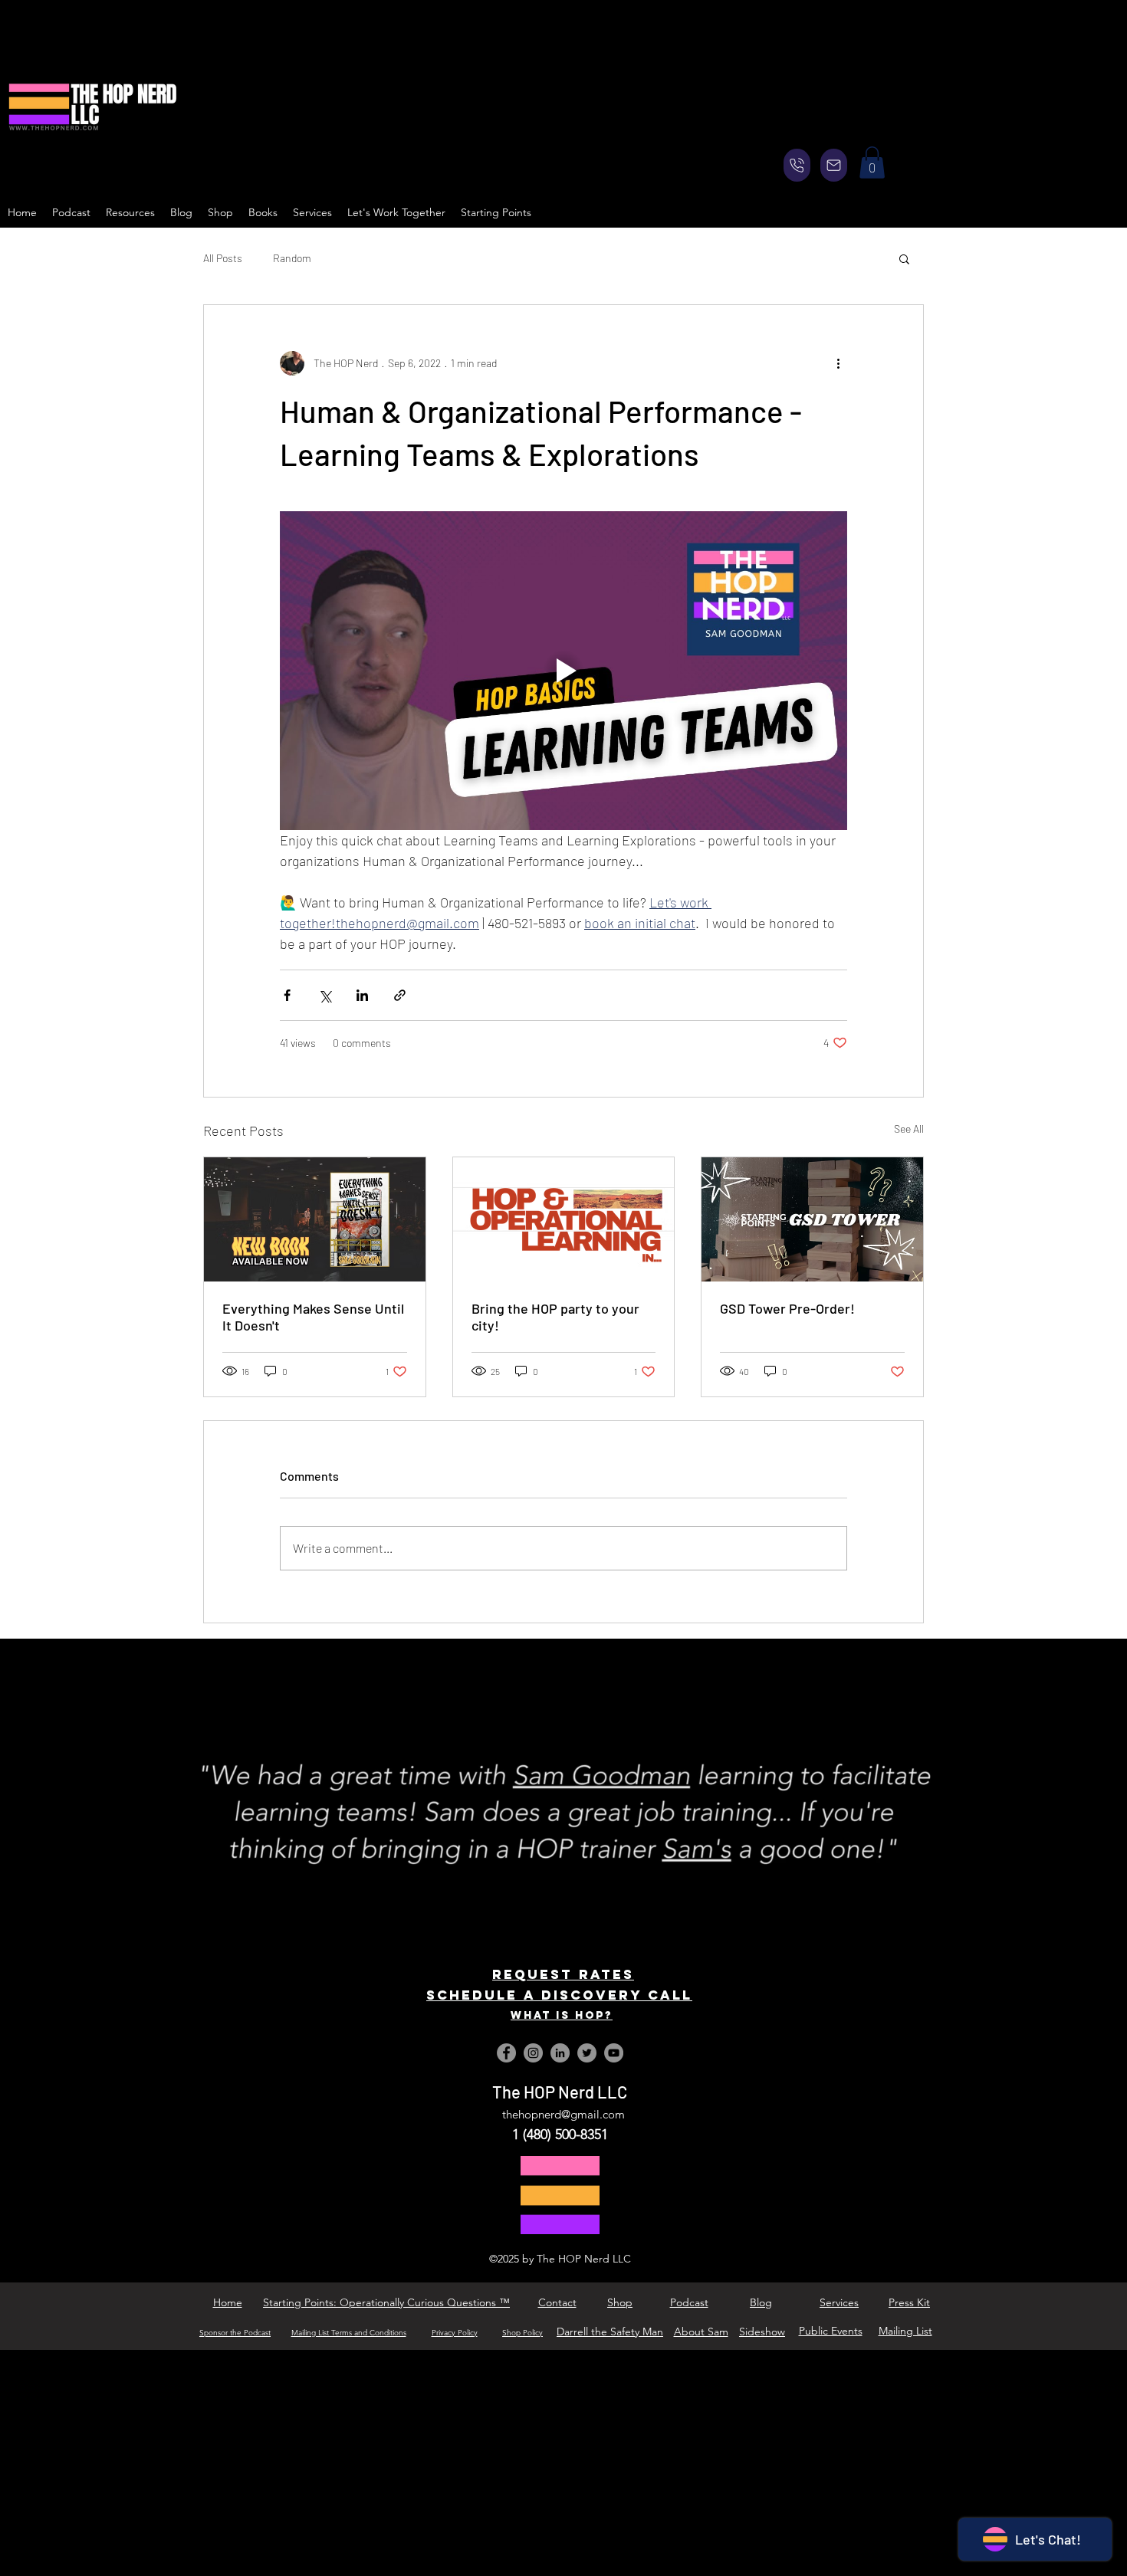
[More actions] (838, 363)
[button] (872, 162)
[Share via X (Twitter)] (325, 995)
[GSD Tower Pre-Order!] (812, 1219)
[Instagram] (533, 2053)
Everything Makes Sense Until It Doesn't (313, 1317)
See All (909, 1129)
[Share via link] (400, 995)
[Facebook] (506, 2053)
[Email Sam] (834, 165)
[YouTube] (614, 2053)
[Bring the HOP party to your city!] (564, 1219)
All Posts (223, 258)
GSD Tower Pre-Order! (787, 1308)
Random (292, 258)
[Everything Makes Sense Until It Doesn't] (315, 1219)
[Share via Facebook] (287, 995)
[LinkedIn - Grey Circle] (560, 2053)
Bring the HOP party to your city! (555, 1317)
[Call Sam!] (797, 165)
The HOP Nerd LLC (560, 2092)
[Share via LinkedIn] (362, 995)
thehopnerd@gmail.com (563, 2114)
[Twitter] (587, 2053)
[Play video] (563, 671)
